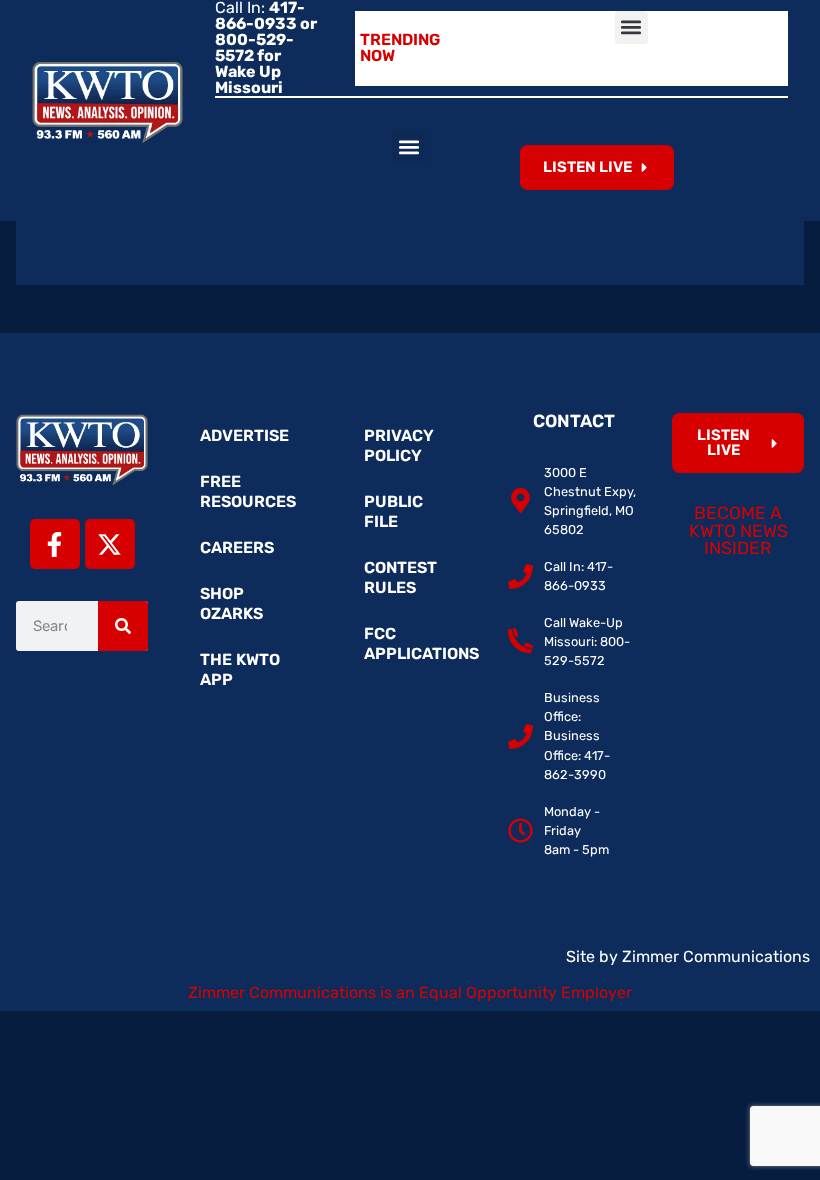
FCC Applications (420, 643)
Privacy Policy (399, 445)
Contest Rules (400, 577)
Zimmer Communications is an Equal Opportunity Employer (410, 992)
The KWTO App (240, 669)
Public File (393, 511)
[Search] (123, 626)
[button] (631, 27)
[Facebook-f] (55, 544)
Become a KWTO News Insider (738, 530)
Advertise (244, 435)
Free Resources (248, 491)
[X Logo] (110, 544)
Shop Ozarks (231, 603)
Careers (237, 547)
